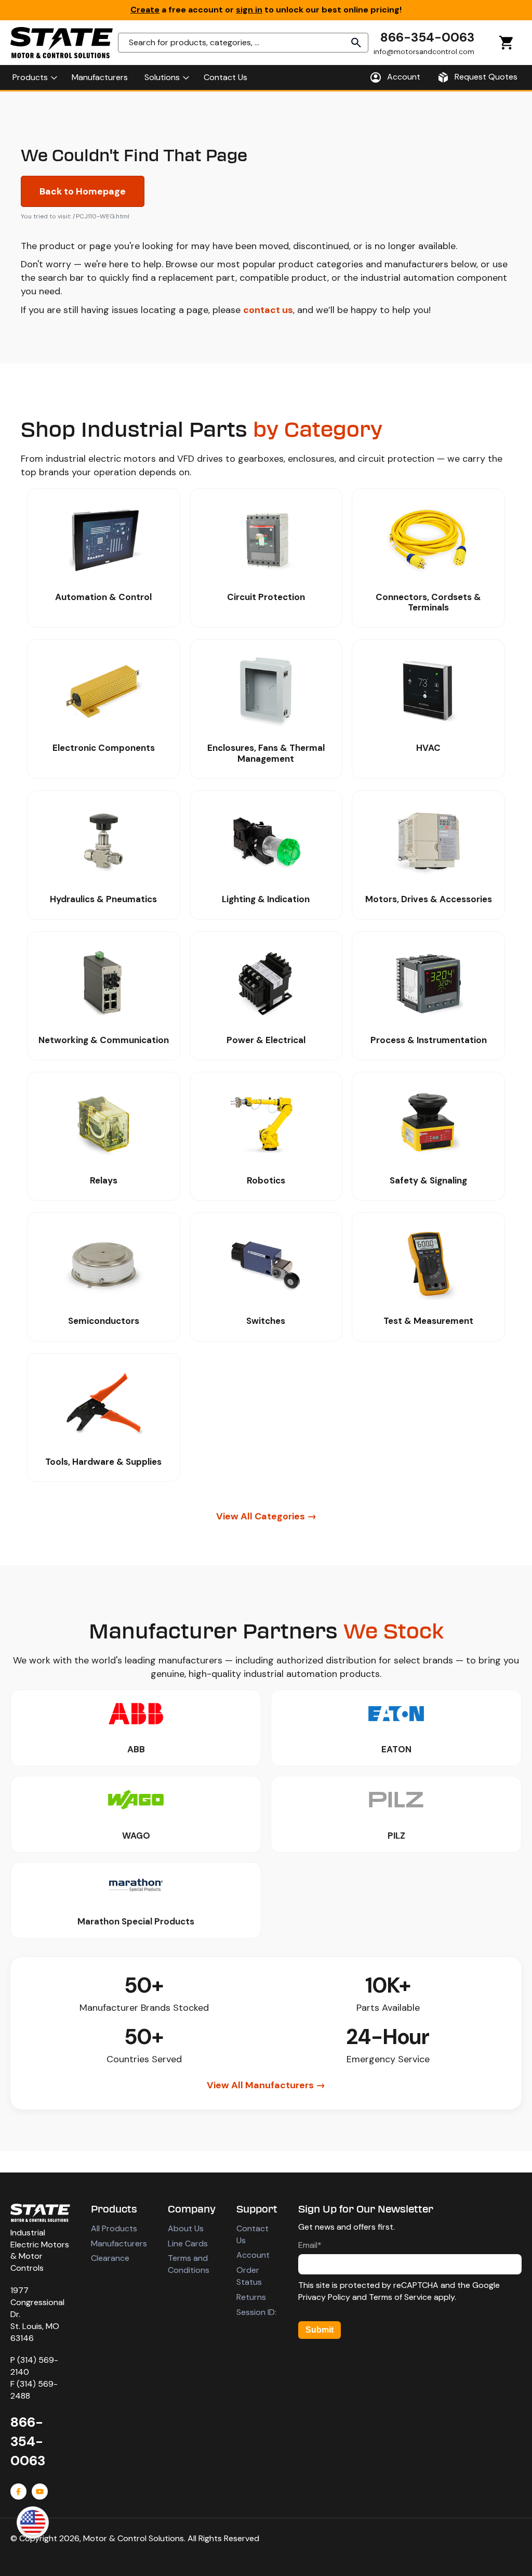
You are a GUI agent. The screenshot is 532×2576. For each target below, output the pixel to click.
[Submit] (356, 43)
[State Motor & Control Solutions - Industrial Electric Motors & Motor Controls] (40, 2213)
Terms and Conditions (189, 2264)
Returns (251, 2297)
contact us (268, 310)
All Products (114, 2228)
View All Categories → (266, 1516)
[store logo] (62, 43)
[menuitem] (34, 77)
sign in (249, 10)
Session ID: (256, 2312)
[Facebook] (18, 2492)
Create (145, 10)
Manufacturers (119, 2243)
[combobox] (243, 43)
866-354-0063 (427, 37)
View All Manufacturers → (266, 2085)
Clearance (110, 2258)
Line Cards (188, 2243)
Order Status (249, 2276)
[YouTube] (40, 2492)
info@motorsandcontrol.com (424, 51)
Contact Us (252, 2234)
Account (253, 2255)
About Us (186, 2228)
